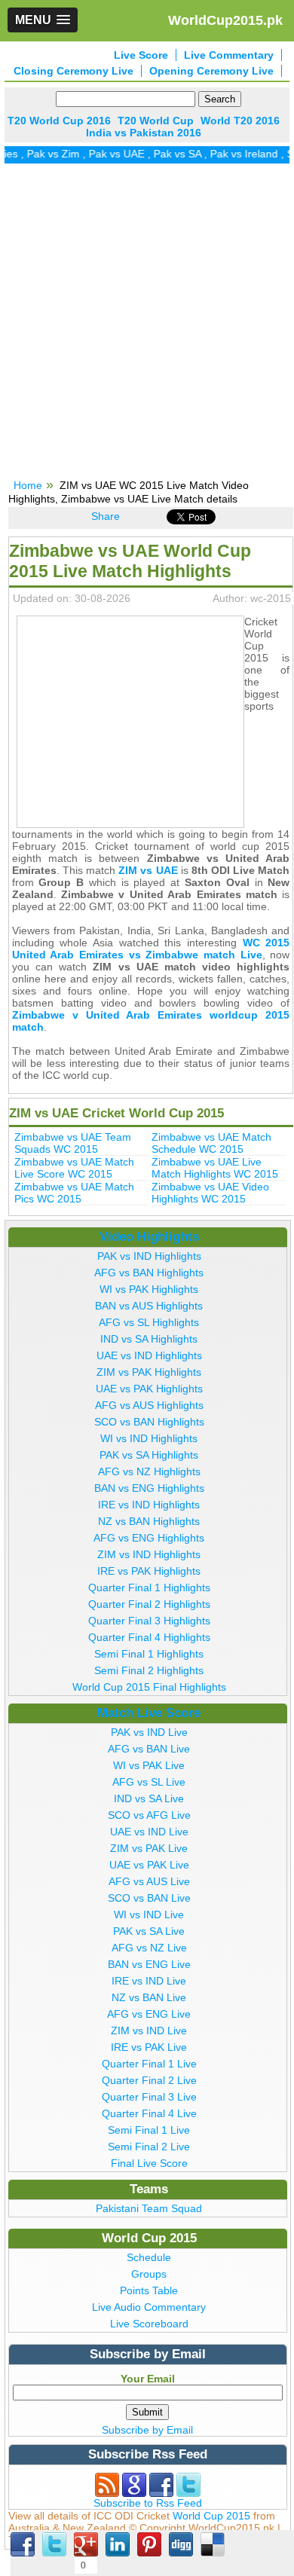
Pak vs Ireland (235, 154)
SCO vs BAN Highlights (149, 1422)
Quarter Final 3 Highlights (149, 1621)
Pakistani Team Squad (149, 2208)
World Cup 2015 (211, 2516)
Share (106, 516)
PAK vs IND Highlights (149, 1256)
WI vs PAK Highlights (149, 1289)
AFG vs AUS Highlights (149, 1405)
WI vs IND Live (149, 1914)
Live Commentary (229, 55)
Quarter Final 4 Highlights (149, 1637)
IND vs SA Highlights (149, 1339)
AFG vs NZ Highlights (149, 1471)
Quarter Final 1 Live (149, 2064)
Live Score (141, 55)
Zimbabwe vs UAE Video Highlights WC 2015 (210, 1193)
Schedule (149, 2257)
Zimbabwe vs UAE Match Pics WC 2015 (74, 1193)
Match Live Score (149, 1713)
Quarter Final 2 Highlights (149, 1604)
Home (28, 485)
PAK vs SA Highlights (149, 1455)
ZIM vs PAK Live (149, 1848)
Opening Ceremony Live (211, 71)
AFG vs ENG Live (149, 2014)
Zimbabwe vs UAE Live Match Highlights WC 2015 (215, 1168)
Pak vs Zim (44, 154)
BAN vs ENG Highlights (149, 1488)
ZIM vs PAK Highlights (149, 1372)
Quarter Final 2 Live (149, 2080)
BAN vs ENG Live (149, 1964)
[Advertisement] (147, 326)
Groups (149, 2274)
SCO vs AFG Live (149, 1815)
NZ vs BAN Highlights (149, 1521)
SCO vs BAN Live (149, 1898)
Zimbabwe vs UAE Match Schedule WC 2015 (211, 1143)
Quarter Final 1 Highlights (149, 1587)
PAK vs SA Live (149, 1931)
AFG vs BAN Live (149, 1749)
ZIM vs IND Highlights (149, 1554)
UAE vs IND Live (149, 1832)
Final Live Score (149, 2163)
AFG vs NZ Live (149, 1948)
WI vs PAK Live (149, 1765)
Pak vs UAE (108, 154)
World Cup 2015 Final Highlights (149, 1687)
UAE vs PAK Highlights (149, 1389)
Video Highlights (149, 1237)
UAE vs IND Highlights (149, 1355)
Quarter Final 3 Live (149, 2097)
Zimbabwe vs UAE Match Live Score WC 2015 (74, 1168)
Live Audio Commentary (149, 2307)
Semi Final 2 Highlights (149, 1670)
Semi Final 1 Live (149, 2130)
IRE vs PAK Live (149, 2047)
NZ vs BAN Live (149, 1997)
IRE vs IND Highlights (149, 1505)
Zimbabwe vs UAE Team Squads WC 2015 (73, 1143)
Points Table (149, 2290)
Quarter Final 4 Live (149, 2113)
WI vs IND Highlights (149, 1438)
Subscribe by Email (147, 2430)
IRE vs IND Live (149, 1981)
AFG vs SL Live (149, 1782)
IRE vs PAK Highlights (149, 1571)
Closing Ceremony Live (73, 71)
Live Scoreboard (149, 2324)
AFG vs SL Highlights (149, 1322)
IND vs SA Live (149, 1798)
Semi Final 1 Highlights (149, 1654)
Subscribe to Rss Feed (148, 2503)
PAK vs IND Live (149, 1732)
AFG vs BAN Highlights (149, 1273)
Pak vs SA (168, 154)
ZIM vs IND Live (149, 2031)
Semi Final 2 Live (149, 2147)
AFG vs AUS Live (149, 1881)
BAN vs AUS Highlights (149, 1306)
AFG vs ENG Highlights (149, 1538)
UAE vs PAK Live (149, 1865)
